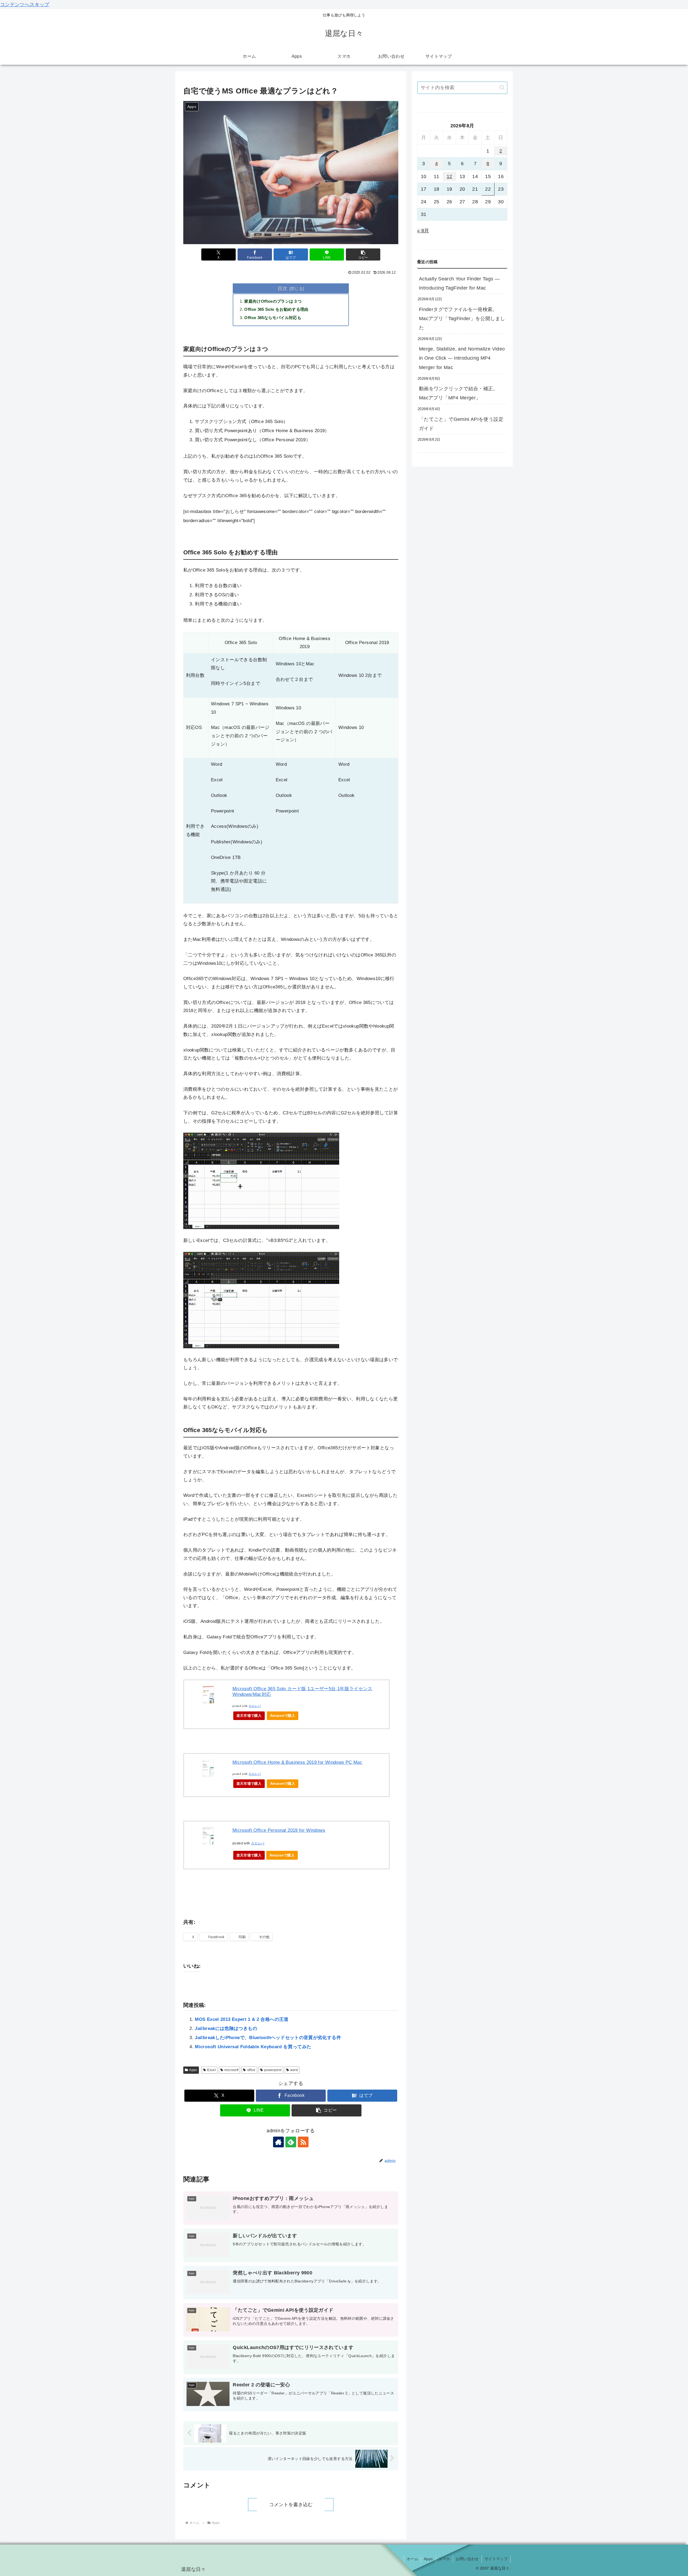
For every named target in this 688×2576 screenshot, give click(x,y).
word (294, 2070)
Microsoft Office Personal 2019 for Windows (279, 1830)
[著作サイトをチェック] (278, 2142)
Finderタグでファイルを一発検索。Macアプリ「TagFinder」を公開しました (462, 319)
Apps (193, 2070)
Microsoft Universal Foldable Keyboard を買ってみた (253, 2047)
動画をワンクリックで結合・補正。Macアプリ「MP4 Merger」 (458, 393)
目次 (283, 288)
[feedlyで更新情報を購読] (291, 2142)
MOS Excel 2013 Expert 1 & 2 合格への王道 (242, 2019)
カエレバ (255, 1706)
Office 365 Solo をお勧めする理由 (276, 309)
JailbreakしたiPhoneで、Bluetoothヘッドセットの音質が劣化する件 (268, 2038)
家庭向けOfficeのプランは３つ (273, 301)
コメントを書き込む (291, 2505)
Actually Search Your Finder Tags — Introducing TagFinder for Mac (459, 283)
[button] (363, 254)
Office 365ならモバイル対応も (273, 318)
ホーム (412, 2559)
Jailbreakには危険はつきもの (226, 2028)
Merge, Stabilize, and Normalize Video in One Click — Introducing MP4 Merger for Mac (462, 358)
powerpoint (273, 2070)
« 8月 (423, 231)
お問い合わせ (467, 2559)
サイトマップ (496, 2559)
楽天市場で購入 (249, 1716)
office (251, 2070)
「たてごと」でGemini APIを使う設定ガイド (461, 424)
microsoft (231, 2070)
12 (449, 176)
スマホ (444, 2559)
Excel (212, 2070)
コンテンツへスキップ (25, 5)
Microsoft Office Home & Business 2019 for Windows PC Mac (297, 1762)
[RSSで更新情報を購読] (303, 2142)
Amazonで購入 (283, 1716)
